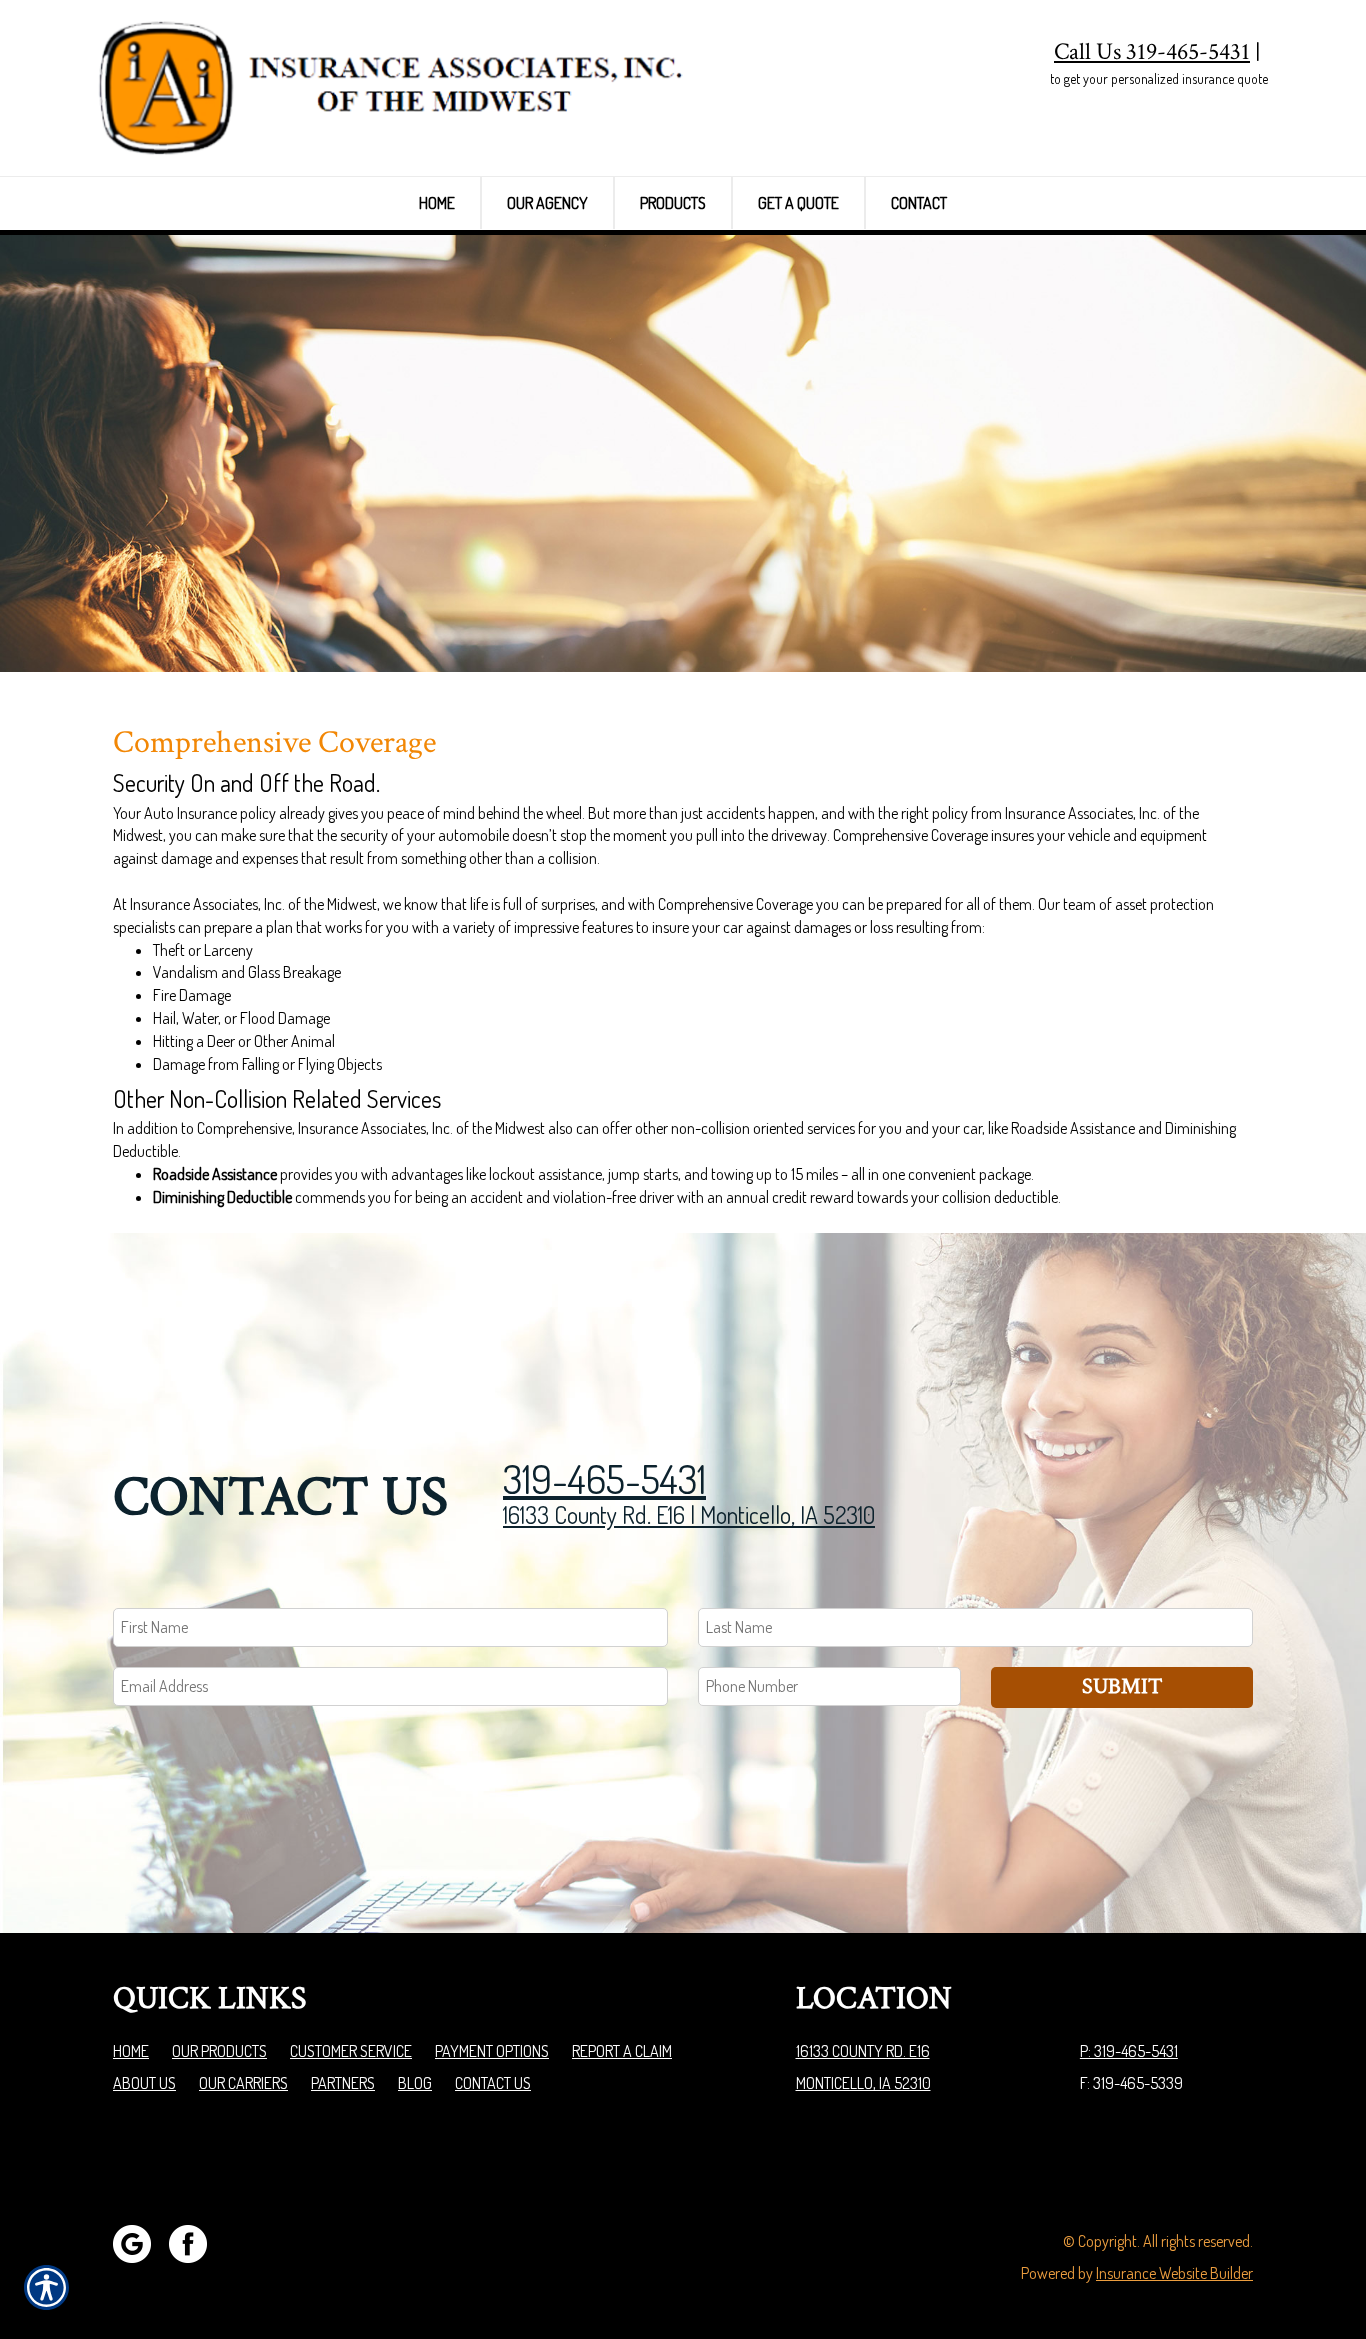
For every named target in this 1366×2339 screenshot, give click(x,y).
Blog (415, 2083)
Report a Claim (622, 2051)
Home (131, 2051)
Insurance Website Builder (1174, 2273)
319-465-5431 (604, 1478)
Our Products (219, 2051)
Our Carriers (243, 2083)
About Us (144, 2083)
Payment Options (492, 2051)
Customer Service (351, 2051)
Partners (343, 2083)
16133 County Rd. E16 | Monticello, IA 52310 (689, 1514)
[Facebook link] (195, 2242)
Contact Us (493, 2083)
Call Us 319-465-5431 (1152, 51)
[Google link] (139, 2242)
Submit (1122, 1686)
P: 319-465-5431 (1129, 2051)
